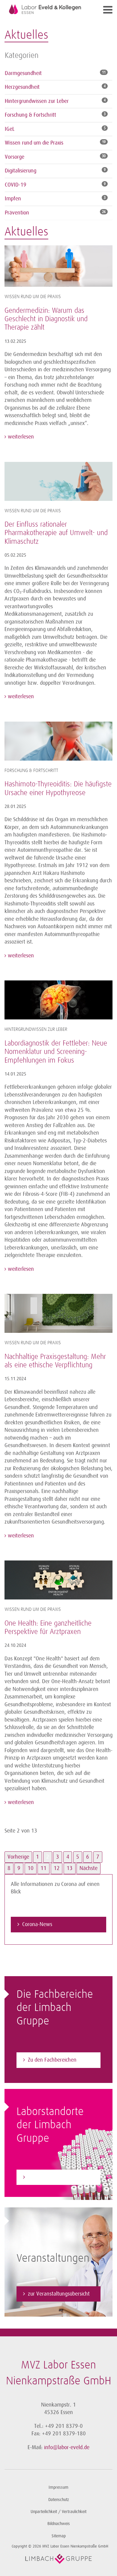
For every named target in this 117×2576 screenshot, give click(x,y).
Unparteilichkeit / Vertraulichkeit (58, 2512)
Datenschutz (59, 2500)
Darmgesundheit (23, 73)
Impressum (58, 2487)
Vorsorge (15, 157)
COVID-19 (16, 185)
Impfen (13, 199)
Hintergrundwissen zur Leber (37, 101)
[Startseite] (45, 9)
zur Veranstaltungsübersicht (59, 2294)
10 (31, 1868)
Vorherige (18, 1857)
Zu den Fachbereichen (52, 2060)
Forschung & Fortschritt (30, 115)
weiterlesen (20, 437)
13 (70, 1868)
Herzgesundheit (22, 87)
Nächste (88, 1868)
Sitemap (59, 2536)
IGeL (10, 129)
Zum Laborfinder (46, 2177)
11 (43, 1868)
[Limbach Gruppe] (58, 2559)
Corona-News (37, 1924)
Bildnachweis (59, 2524)
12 (57, 1868)
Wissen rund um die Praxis (34, 143)
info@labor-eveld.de (67, 2447)
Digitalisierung (21, 171)
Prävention (17, 213)
